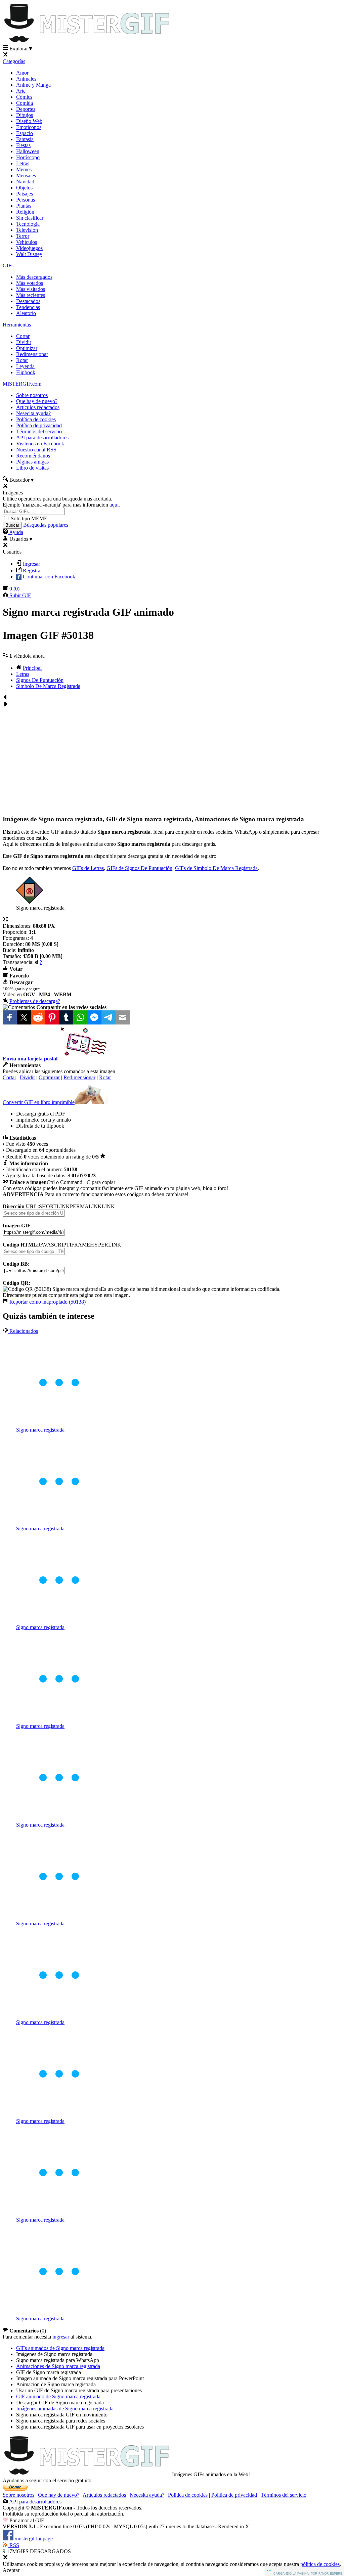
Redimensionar (32, 354)
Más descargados (34, 277)
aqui (114, 505)
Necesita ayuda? (147, 2495)
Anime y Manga (33, 85)
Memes (24, 169)
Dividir (24, 342)
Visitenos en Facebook (40, 444)
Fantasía (25, 139)
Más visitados (31, 289)
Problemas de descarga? (35, 1001)
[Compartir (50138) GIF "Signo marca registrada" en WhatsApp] (80, 1017)
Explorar (21, 49)
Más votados (30, 283)
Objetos (24, 188)
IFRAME (80, 1245)
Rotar (22, 360)
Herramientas (17, 325)
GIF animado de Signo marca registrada (58, 2396)
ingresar (61, 2337)
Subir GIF (19, 595)
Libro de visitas (32, 468)
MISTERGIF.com (22, 384)
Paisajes (25, 194)
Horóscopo (28, 157)
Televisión (27, 230)
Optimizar (27, 348)
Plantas (24, 206)
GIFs (8, 266)
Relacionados (23, 1331)
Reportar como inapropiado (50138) (48, 1302)
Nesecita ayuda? (33, 413)
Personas (26, 200)
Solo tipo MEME (29, 518)
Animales (26, 79)
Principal (32, 668)
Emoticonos (29, 127)
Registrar (32, 571)
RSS (14, 2545)
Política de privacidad (39, 425)
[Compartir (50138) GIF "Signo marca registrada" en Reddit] (38, 1017)
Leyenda (25, 366)
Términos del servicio (39, 431)
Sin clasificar (30, 218)
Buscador (21, 480)
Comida (25, 103)
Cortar (23, 336)
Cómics (24, 97)
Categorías (14, 61)
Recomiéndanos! (34, 456)
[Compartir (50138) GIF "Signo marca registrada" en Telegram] (109, 1017)
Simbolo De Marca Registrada (48, 686)
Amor (22, 73)
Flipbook (26, 372)
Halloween (28, 151)
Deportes (26, 109)
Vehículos (27, 242)
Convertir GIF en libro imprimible (39, 1102)
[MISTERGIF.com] (87, 42)
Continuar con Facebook (48, 577)
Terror (23, 236)
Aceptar (11, 2570)
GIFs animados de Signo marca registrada (60, 2348)
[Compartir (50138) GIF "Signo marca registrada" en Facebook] (10, 1017)
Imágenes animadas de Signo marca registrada (65, 2409)
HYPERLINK (106, 1245)
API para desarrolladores (42, 438)
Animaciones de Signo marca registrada (58, 2366)
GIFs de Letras (88, 868)
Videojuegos (29, 248)
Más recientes (31, 295)
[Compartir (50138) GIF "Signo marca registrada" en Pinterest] (52, 1017)
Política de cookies (36, 419)
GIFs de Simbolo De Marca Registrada (216, 868)
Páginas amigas (32, 462)
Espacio (25, 133)
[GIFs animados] (87, 2474)
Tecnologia (28, 224)
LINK (108, 1206)
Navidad (25, 182)
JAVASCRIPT (54, 1245)
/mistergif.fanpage (33, 2539)
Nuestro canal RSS (36, 450)
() (14, 589)
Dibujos (25, 115)
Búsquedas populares (46, 525)
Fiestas (23, 145)
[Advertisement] (172, 758)
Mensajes (26, 176)
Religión (25, 212)
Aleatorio (26, 313)
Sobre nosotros (32, 395)
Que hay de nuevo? (37, 401)
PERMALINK (86, 1206)
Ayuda (16, 532)
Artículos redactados (38, 407)
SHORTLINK (54, 1206)
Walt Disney (29, 254)
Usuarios (21, 539)
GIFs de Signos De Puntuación (139, 868)
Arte (21, 91)
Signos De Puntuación (40, 680)
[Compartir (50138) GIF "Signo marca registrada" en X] (24, 1017)
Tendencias (28, 307)
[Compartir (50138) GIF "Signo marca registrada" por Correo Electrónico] (123, 1017)
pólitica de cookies (320, 2564)
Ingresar (31, 564)
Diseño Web (29, 121)
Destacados (28, 301)
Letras (23, 163)
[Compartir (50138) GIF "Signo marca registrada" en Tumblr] (66, 1017)
